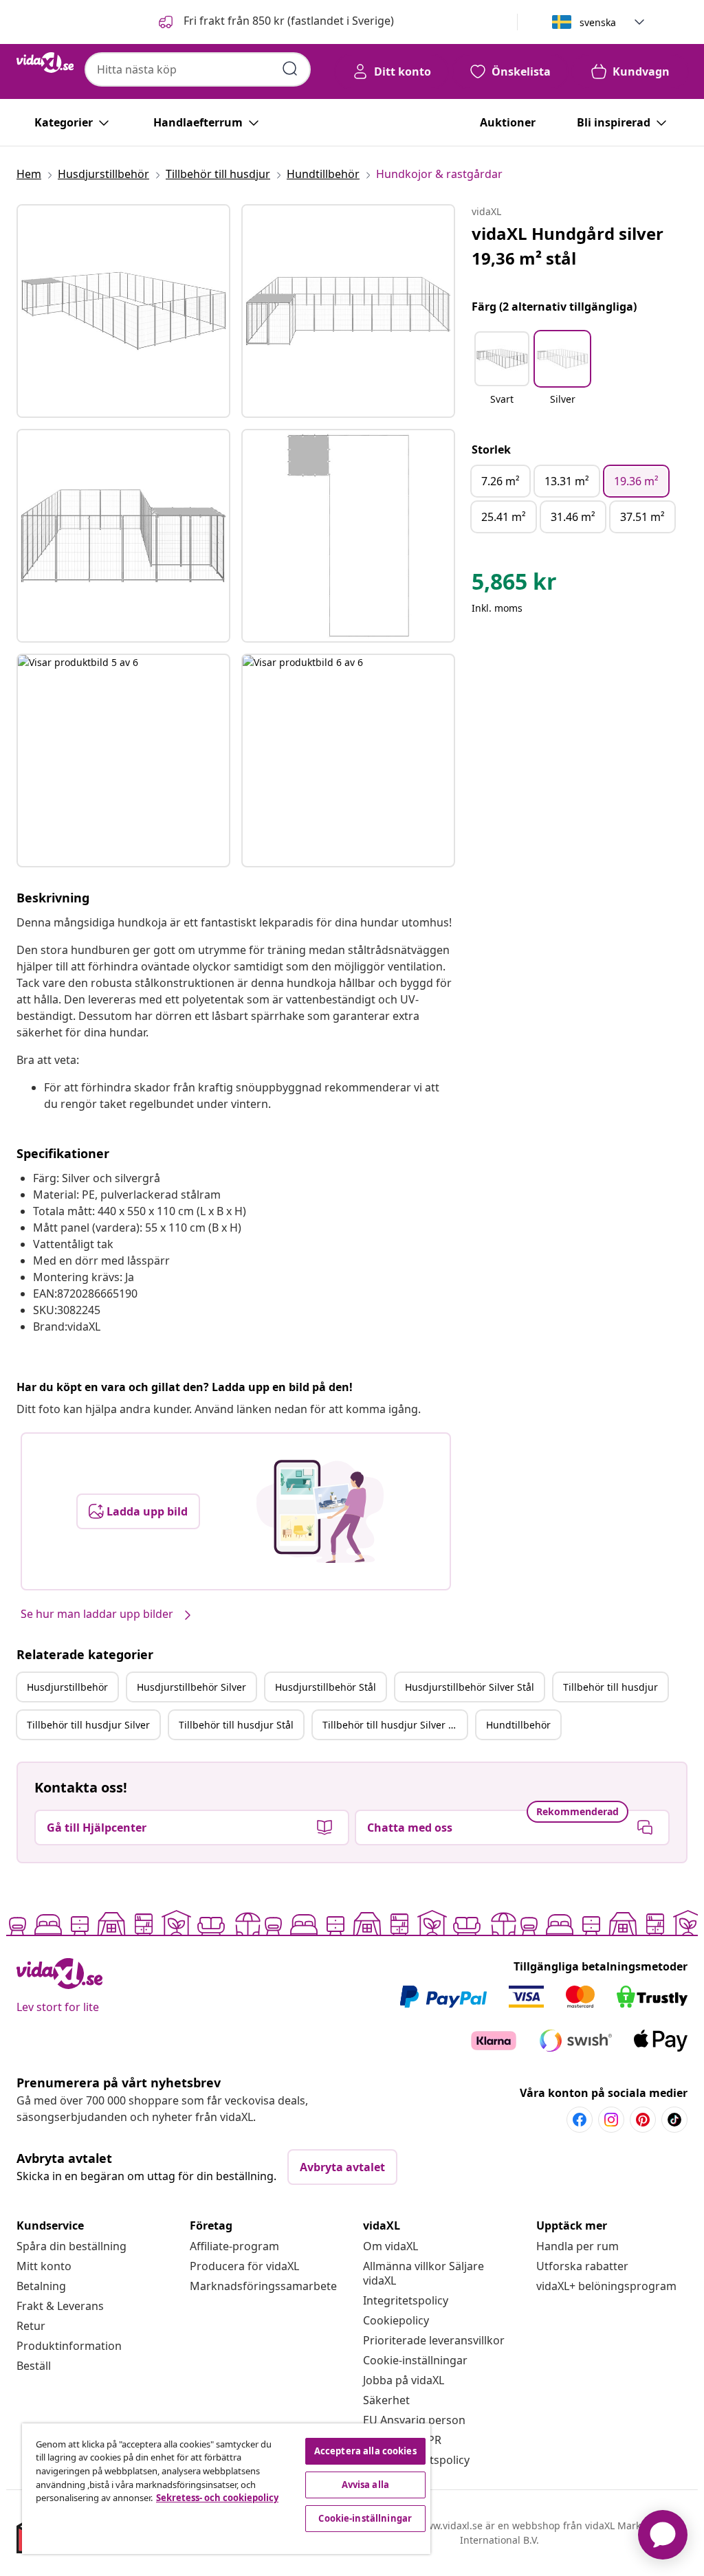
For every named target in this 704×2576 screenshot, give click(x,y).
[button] (275, 22)
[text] (514, 585)
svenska (598, 22)
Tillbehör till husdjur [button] (610, 1687)
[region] (226, 2489)
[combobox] (198, 69)
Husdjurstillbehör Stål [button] (326, 1687)
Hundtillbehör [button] (518, 1725)
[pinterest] (643, 2120)
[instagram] (611, 2120)
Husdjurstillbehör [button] (67, 1687)
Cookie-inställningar (415, 2360)
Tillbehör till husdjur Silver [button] (88, 1725)
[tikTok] (674, 2120)
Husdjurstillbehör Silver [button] (191, 1687)
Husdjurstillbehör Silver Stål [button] (470, 1687)
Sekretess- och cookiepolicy (217, 2498)
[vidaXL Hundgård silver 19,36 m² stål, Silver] (123, 311)
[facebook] (580, 2120)
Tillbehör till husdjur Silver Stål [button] (394, 1725)
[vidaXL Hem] (45, 63)
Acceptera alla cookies (365, 2451)
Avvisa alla (365, 2485)
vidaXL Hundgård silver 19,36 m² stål (568, 246)
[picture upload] (320, 1511)
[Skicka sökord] (290, 69)
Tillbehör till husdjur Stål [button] (236, 1725)
